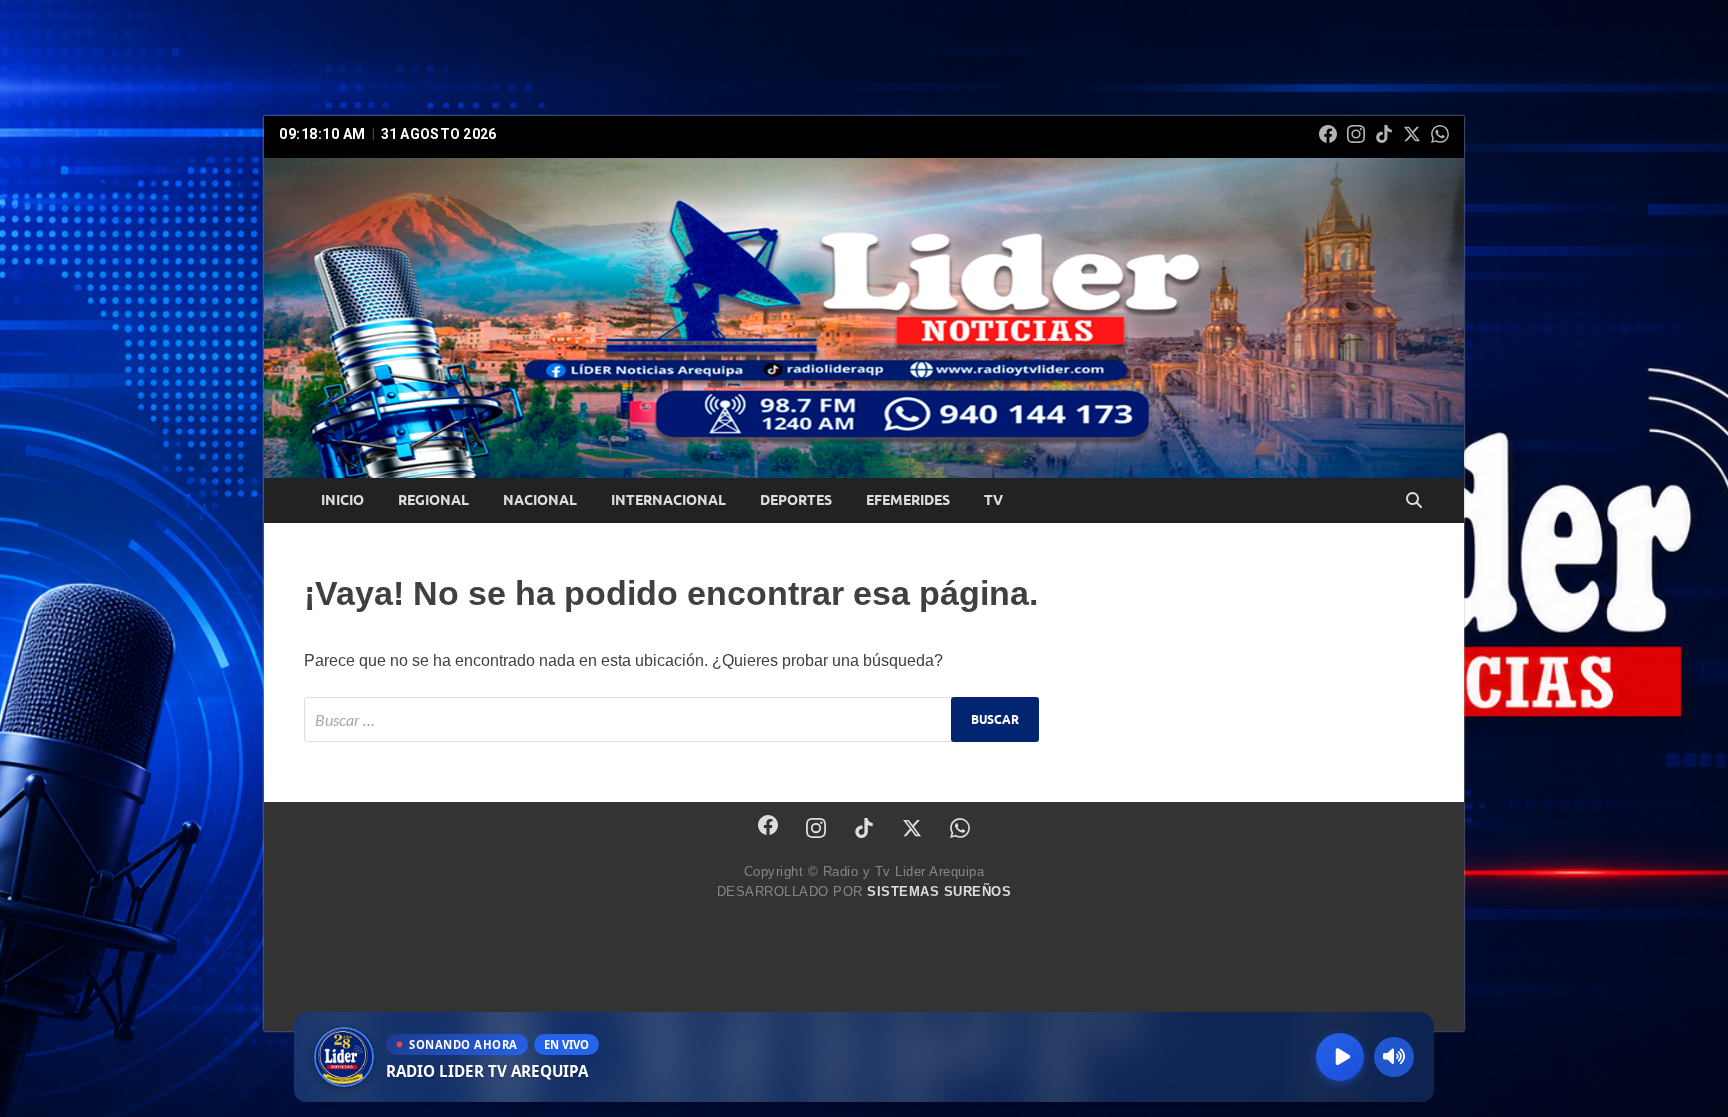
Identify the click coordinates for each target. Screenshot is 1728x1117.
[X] (1412, 134)
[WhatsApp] (1440, 134)
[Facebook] (1328, 134)
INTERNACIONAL (668, 500)
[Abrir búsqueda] (1414, 501)
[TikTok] (1384, 134)
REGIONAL (433, 500)
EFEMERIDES (908, 500)
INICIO (342, 500)
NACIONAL (540, 500)
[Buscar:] (671, 719)
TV (993, 500)
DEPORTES (796, 500)
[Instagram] (1356, 134)
